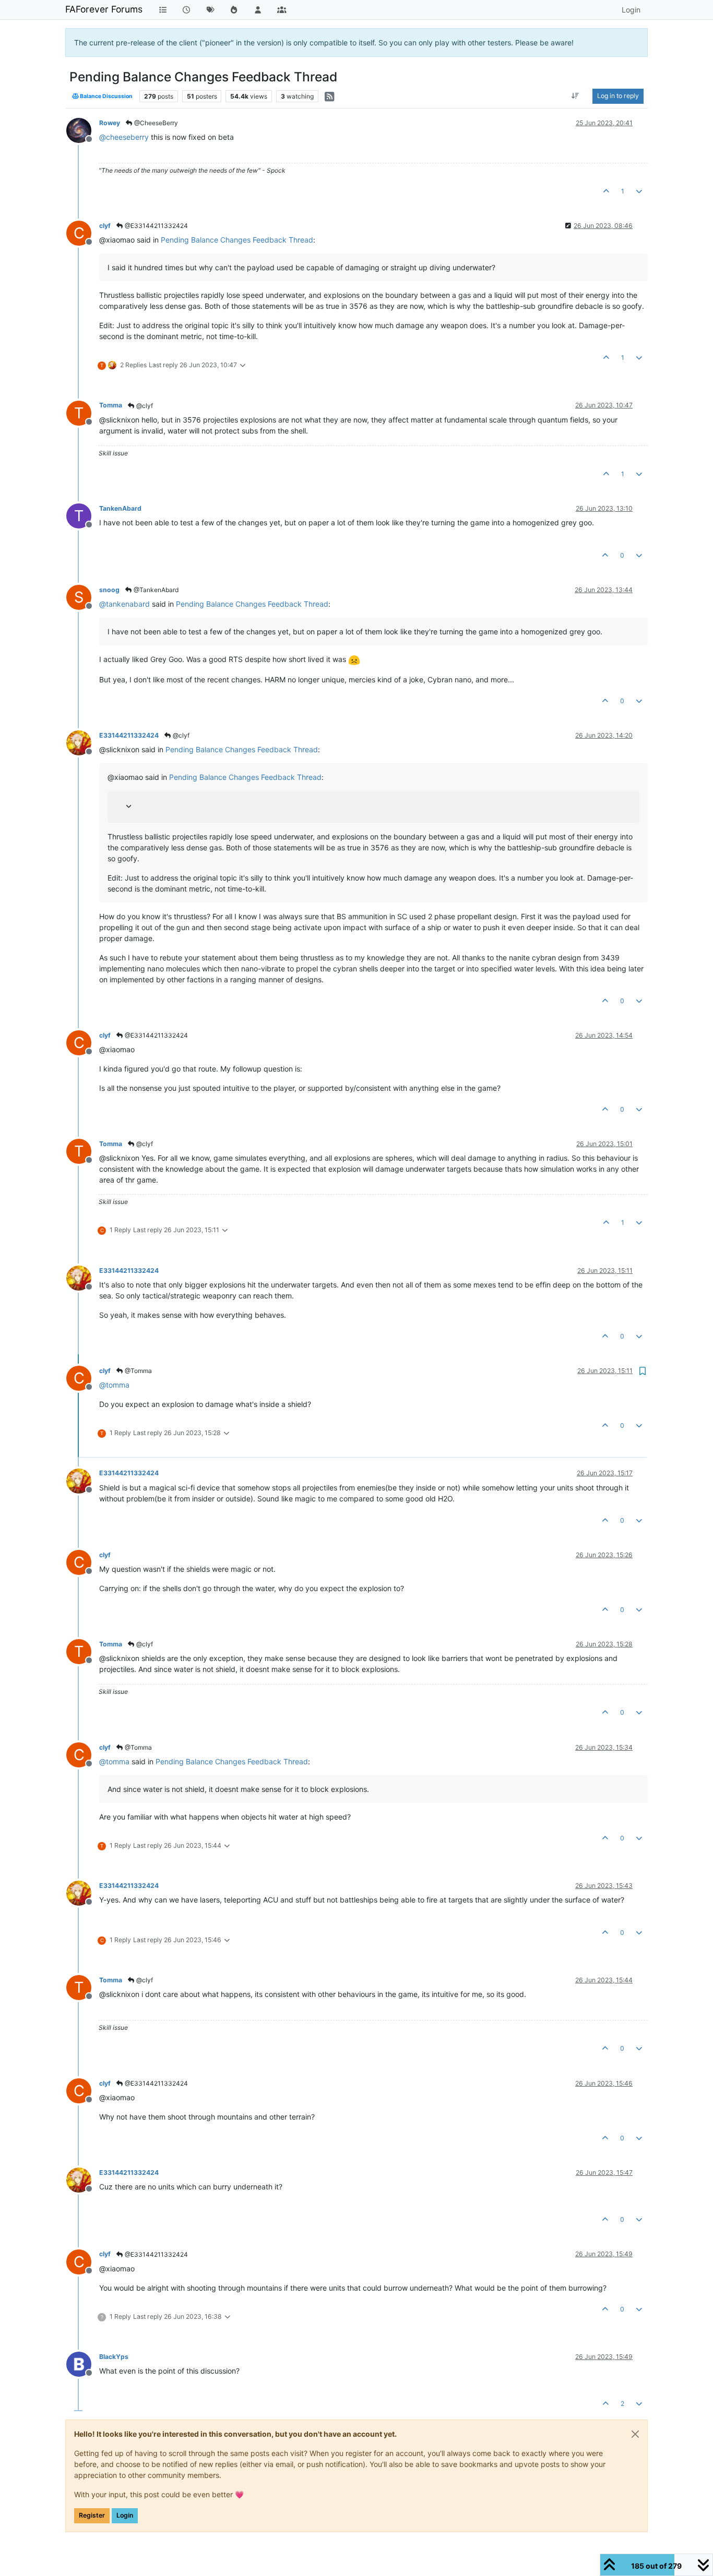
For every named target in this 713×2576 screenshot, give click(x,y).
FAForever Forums (104, 9)
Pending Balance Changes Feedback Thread (237, 240)
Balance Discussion (106, 96)
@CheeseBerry (155, 123)
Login (125, 2515)
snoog (109, 590)
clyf (105, 226)
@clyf (144, 406)
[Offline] (83, 130)
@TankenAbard (155, 590)
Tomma (111, 405)
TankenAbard (120, 508)
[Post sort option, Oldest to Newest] (575, 96)
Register (92, 2515)
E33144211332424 (129, 735)
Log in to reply (618, 96)
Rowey (110, 123)
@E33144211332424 (156, 226)
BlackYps (114, 2357)
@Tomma (138, 1371)
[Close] (635, 2434)
